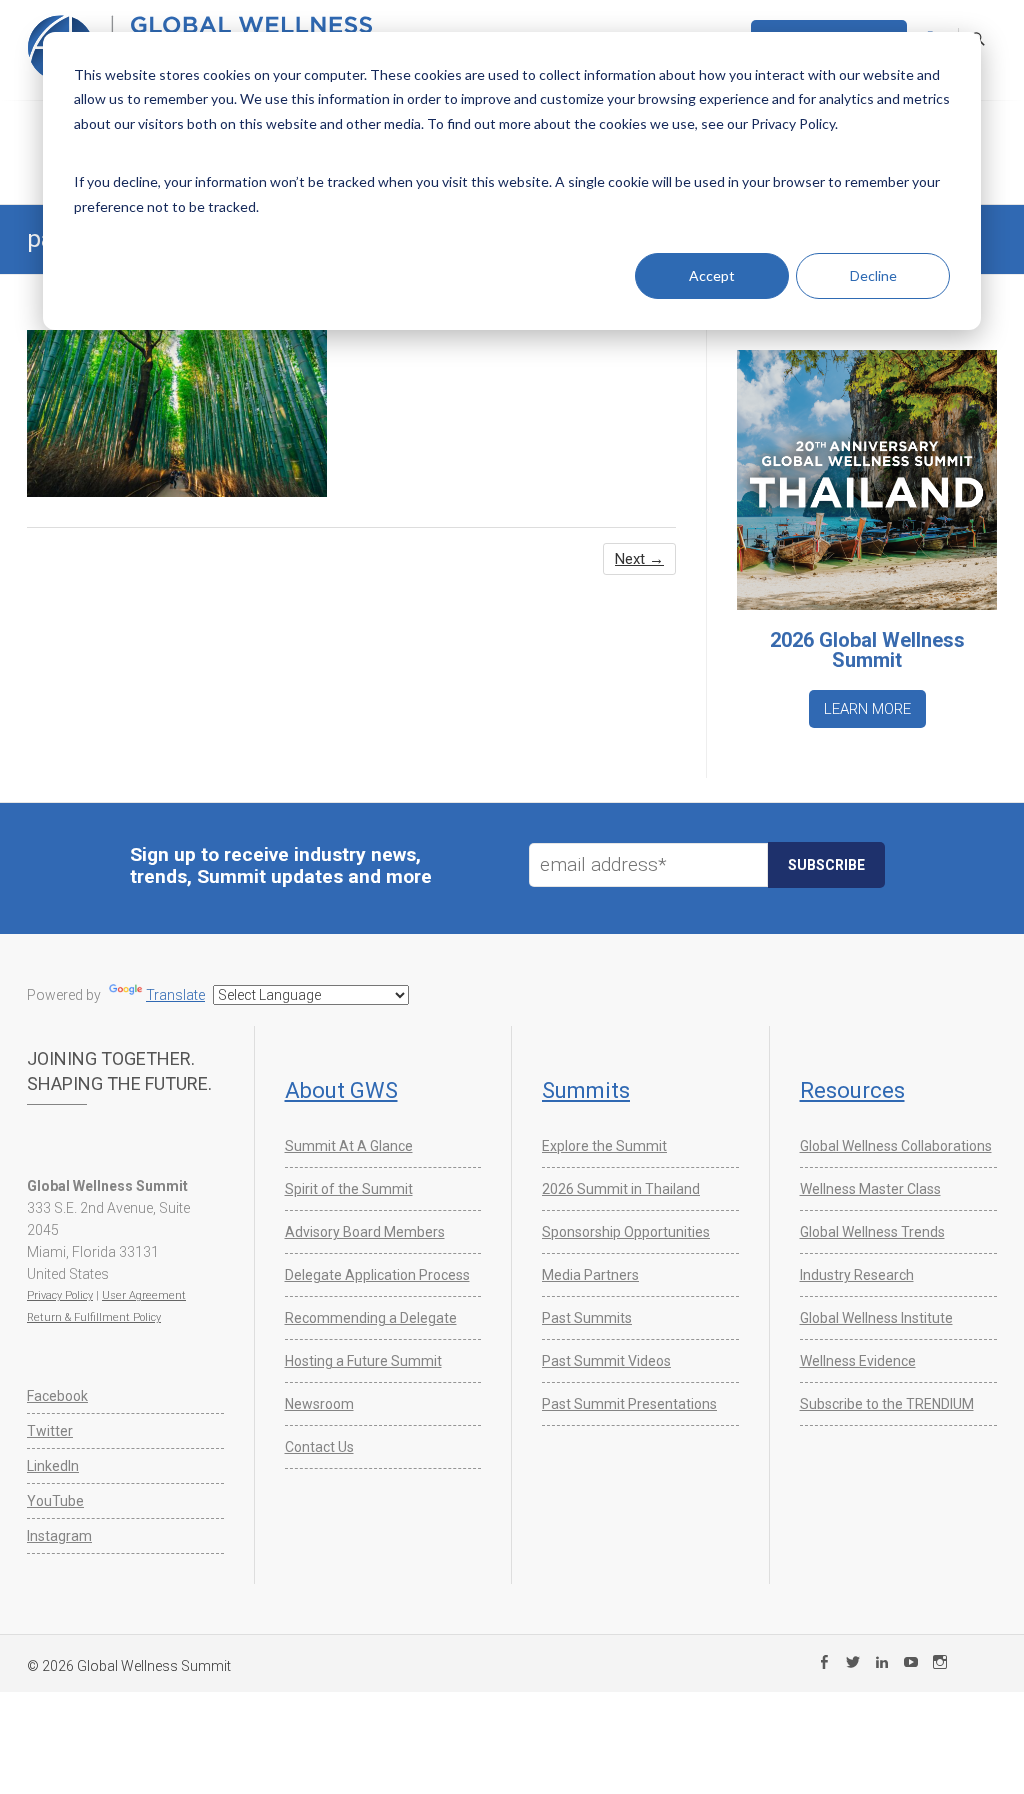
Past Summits (587, 1318)
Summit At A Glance (349, 1146)
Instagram (59, 1536)
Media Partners (590, 1275)
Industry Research (857, 1275)
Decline (873, 275)
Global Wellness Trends (872, 1232)
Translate (175, 995)
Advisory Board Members (365, 1232)
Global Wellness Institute (876, 1318)
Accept (712, 275)
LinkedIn (53, 1466)
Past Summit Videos (606, 1361)
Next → (639, 559)
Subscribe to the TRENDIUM (887, 1404)
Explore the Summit (604, 1146)
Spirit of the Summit (349, 1189)
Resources (852, 1090)
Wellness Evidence (858, 1361)
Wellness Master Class (870, 1189)
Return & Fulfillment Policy (94, 1317)
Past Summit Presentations (629, 1404)
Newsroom (319, 1404)
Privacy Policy (60, 1295)
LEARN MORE (867, 709)
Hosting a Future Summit (363, 1361)
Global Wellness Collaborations (896, 1146)
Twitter (50, 1431)
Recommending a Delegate (371, 1318)
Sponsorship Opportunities (626, 1232)
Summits (586, 1090)
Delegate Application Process (377, 1275)
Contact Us (319, 1447)
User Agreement (144, 1295)
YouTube (55, 1501)
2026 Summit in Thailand (621, 1189)
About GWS (341, 1090)
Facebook (57, 1396)
